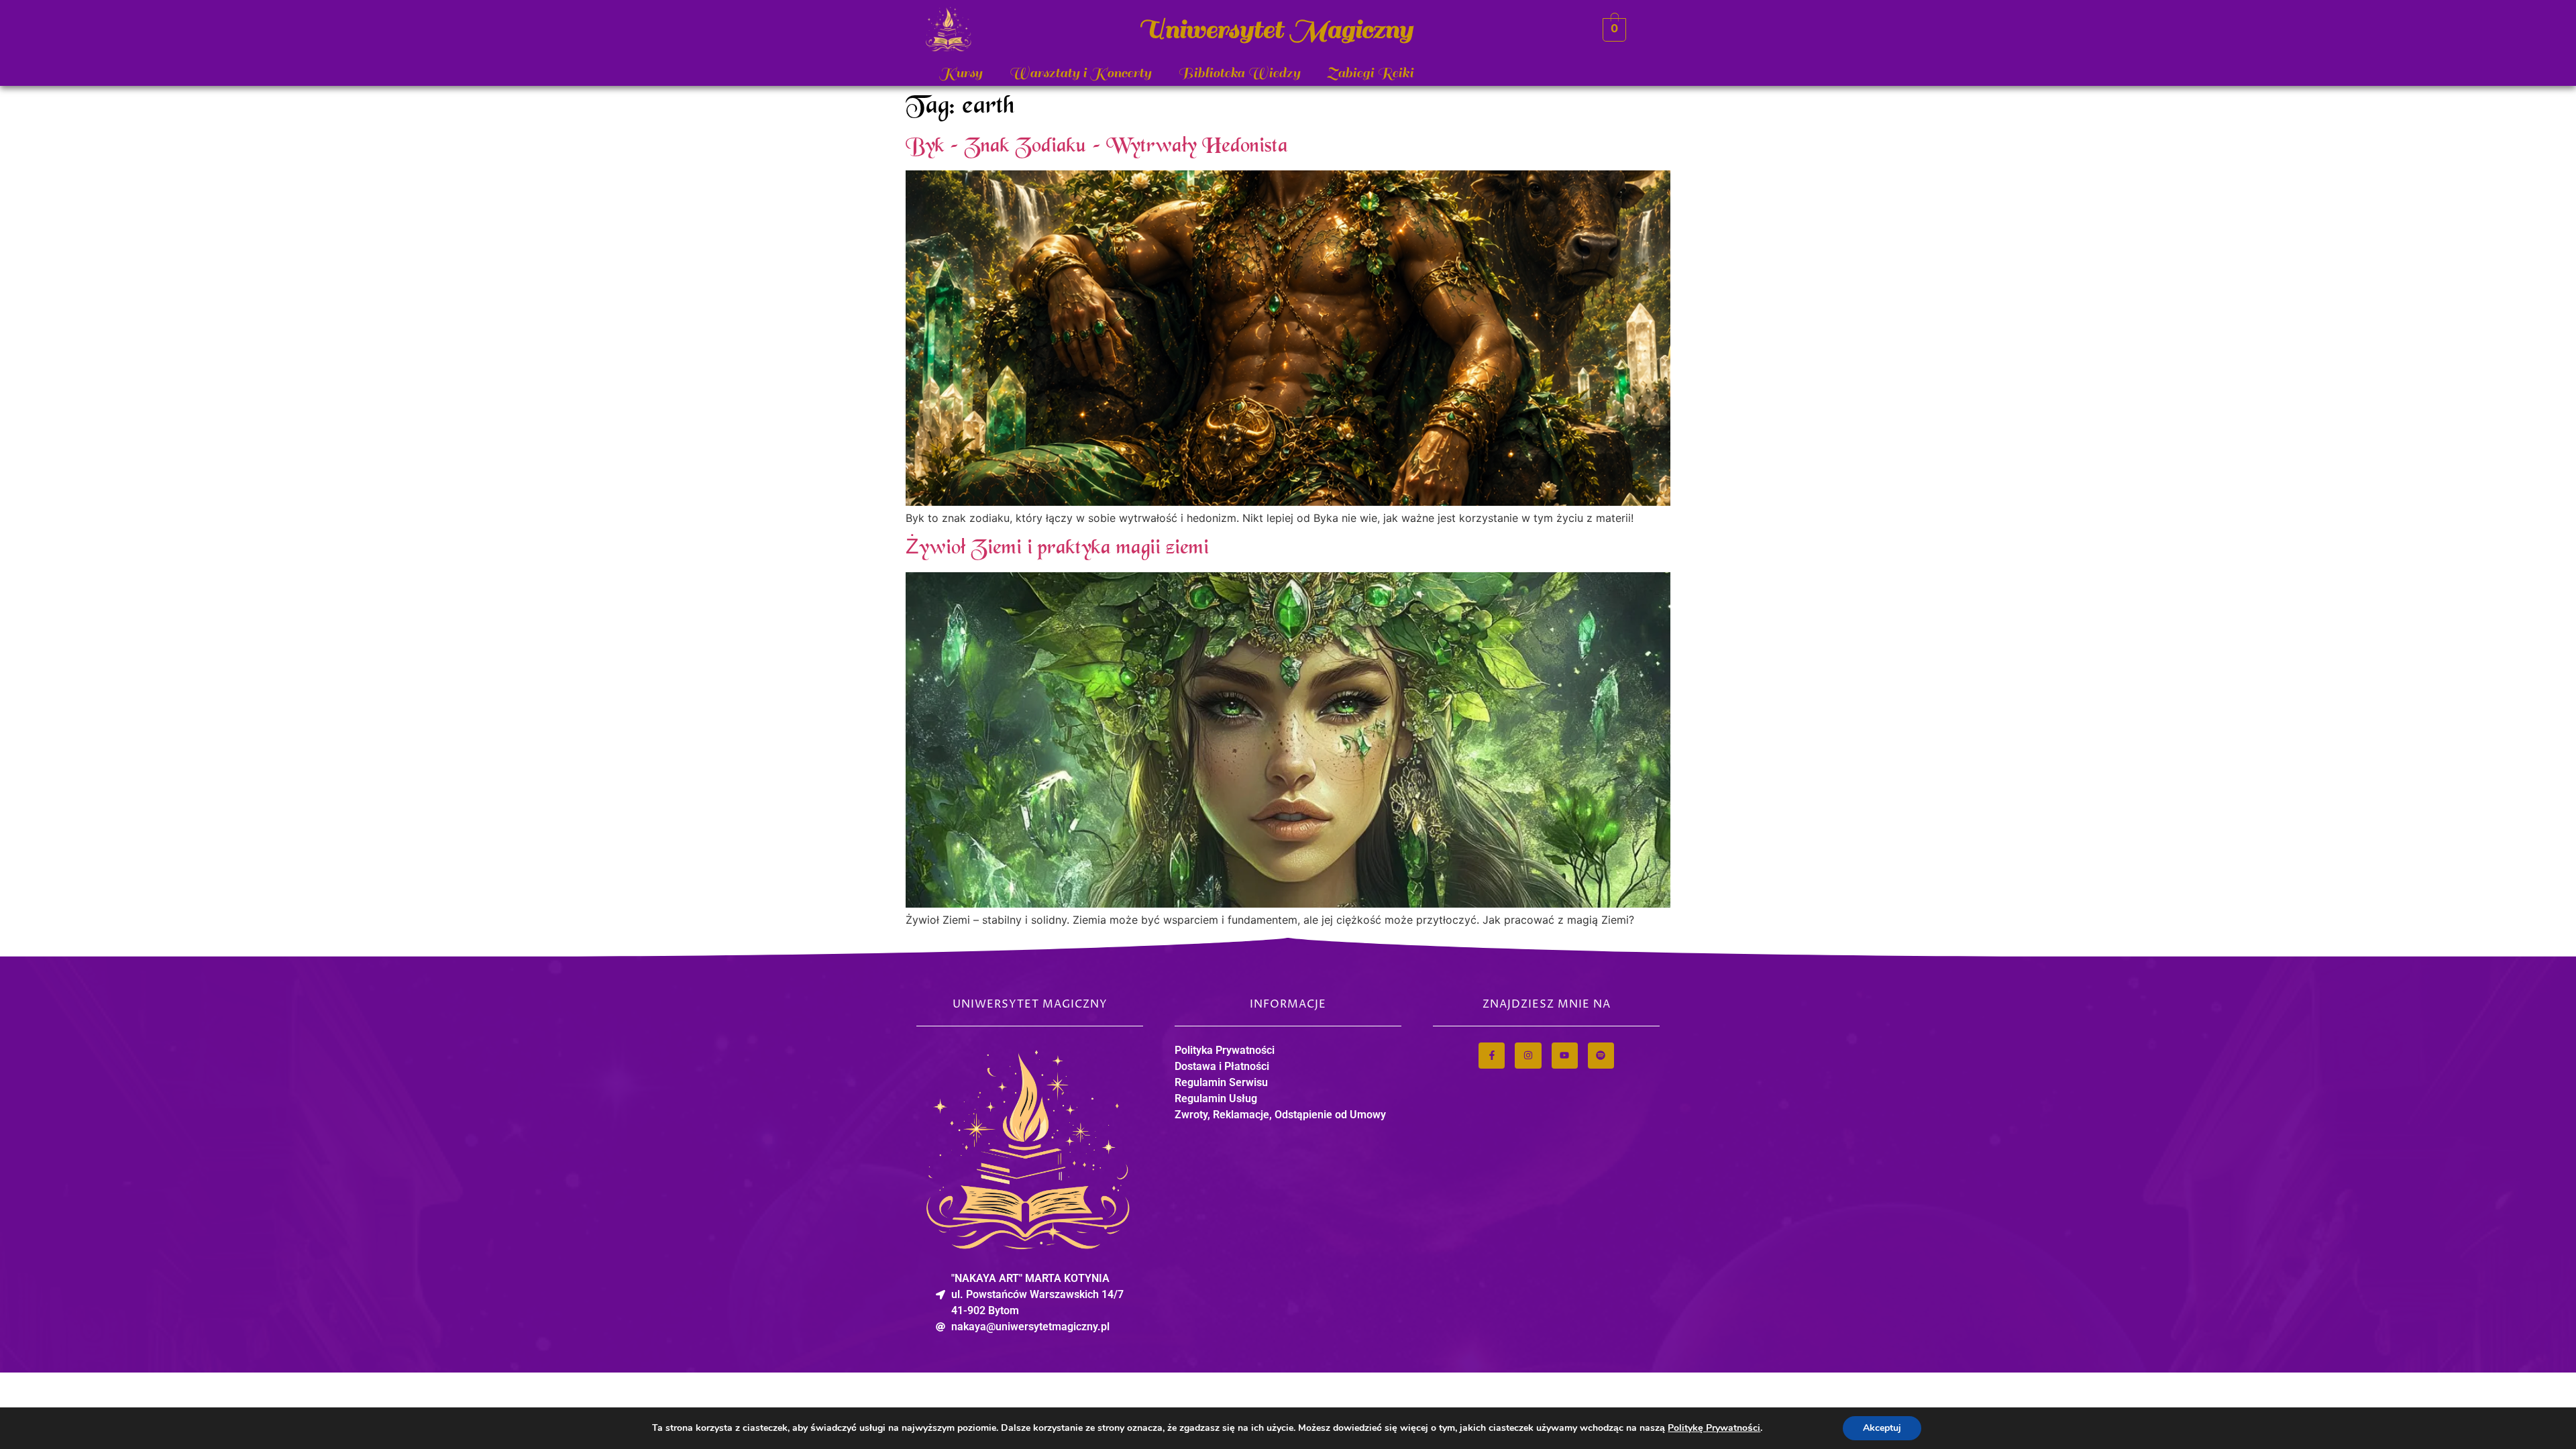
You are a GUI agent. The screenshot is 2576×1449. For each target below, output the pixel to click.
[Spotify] (1601, 1056)
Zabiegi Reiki (1370, 73)
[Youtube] (1565, 1056)
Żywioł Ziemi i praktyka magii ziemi (1057, 549)
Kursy (961, 73)
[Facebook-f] (1492, 1056)
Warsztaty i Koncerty (1080, 73)
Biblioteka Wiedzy (1239, 73)
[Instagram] (1528, 1056)
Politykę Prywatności (1714, 1428)
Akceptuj (1882, 1428)
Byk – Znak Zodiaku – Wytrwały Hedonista (1097, 147)
